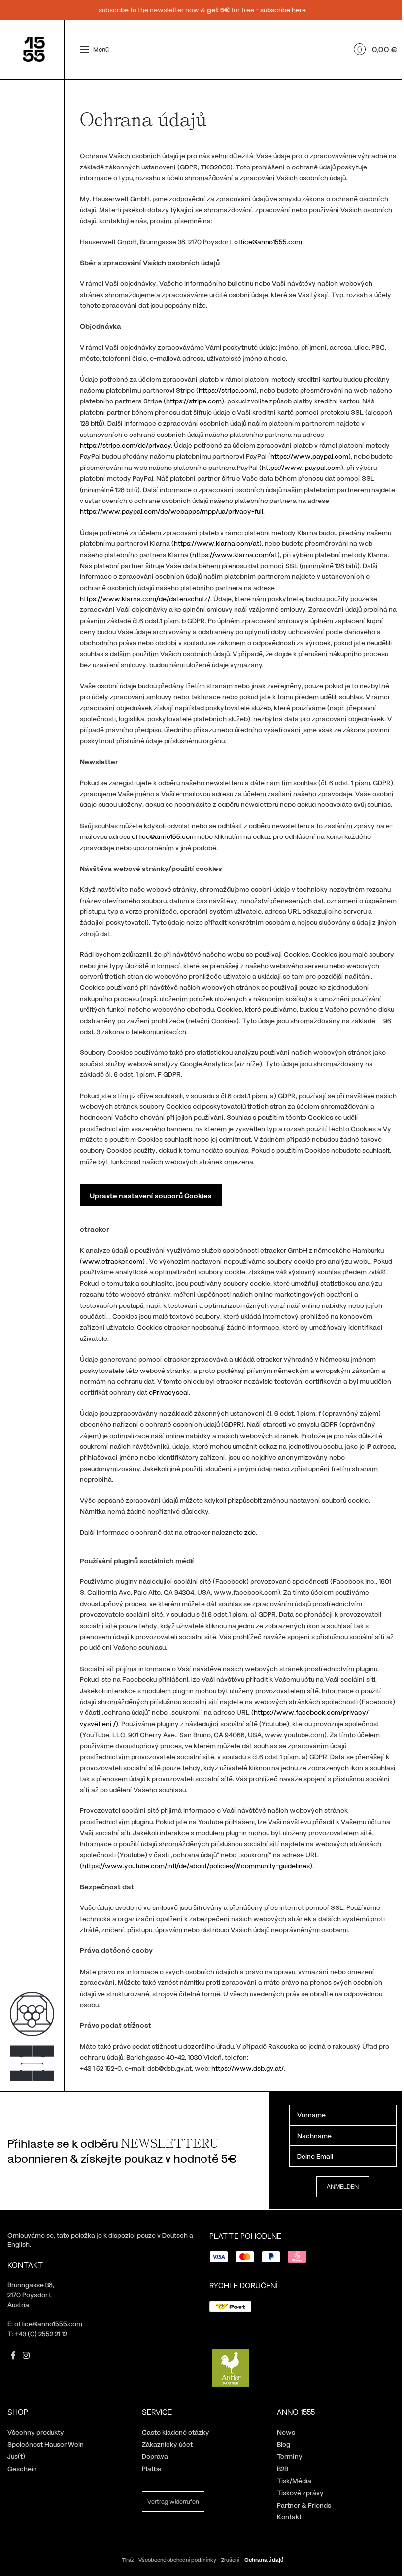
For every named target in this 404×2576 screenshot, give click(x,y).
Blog (284, 2444)
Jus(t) (16, 2456)
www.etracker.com (112, 1261)
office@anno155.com (164, 836)
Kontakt (289, 2517)
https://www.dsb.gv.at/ (248, 2068)
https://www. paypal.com (301, 467)
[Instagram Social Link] (26, 2355)
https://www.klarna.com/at (217, 543)
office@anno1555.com (268, 242)
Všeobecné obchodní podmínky (177, 2559)
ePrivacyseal (169, 1392)
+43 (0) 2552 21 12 (41, 2333)
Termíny (290, 2456)
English (18, 2244)
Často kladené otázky (176, 2432)
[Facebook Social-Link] (13, 2355)
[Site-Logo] (34, 49)
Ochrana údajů (264, 2559)
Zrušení (230, 2559)
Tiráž (128, 2559)
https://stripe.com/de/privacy (125, 445)
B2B (283, 2468)
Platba (152, 2468)
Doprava (155, 2456)
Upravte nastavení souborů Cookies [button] (151, 1195)
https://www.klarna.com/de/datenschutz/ (145, 598)
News (286, 2432)
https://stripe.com (226, 390)
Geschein (22, 2468)
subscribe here (283, 10)
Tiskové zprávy (300, 2492)
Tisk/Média (294, 2481)
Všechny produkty (36, 2432)
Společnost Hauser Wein (46, 2444)
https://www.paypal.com (309, 456)
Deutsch (175, 2235)
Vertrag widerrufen (173, 2501)
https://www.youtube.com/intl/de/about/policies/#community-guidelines (196, 1865)
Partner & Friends (304, 2505)
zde (250, 1532)
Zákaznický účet (167, 2444)
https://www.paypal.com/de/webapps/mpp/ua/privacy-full (171, 511)
